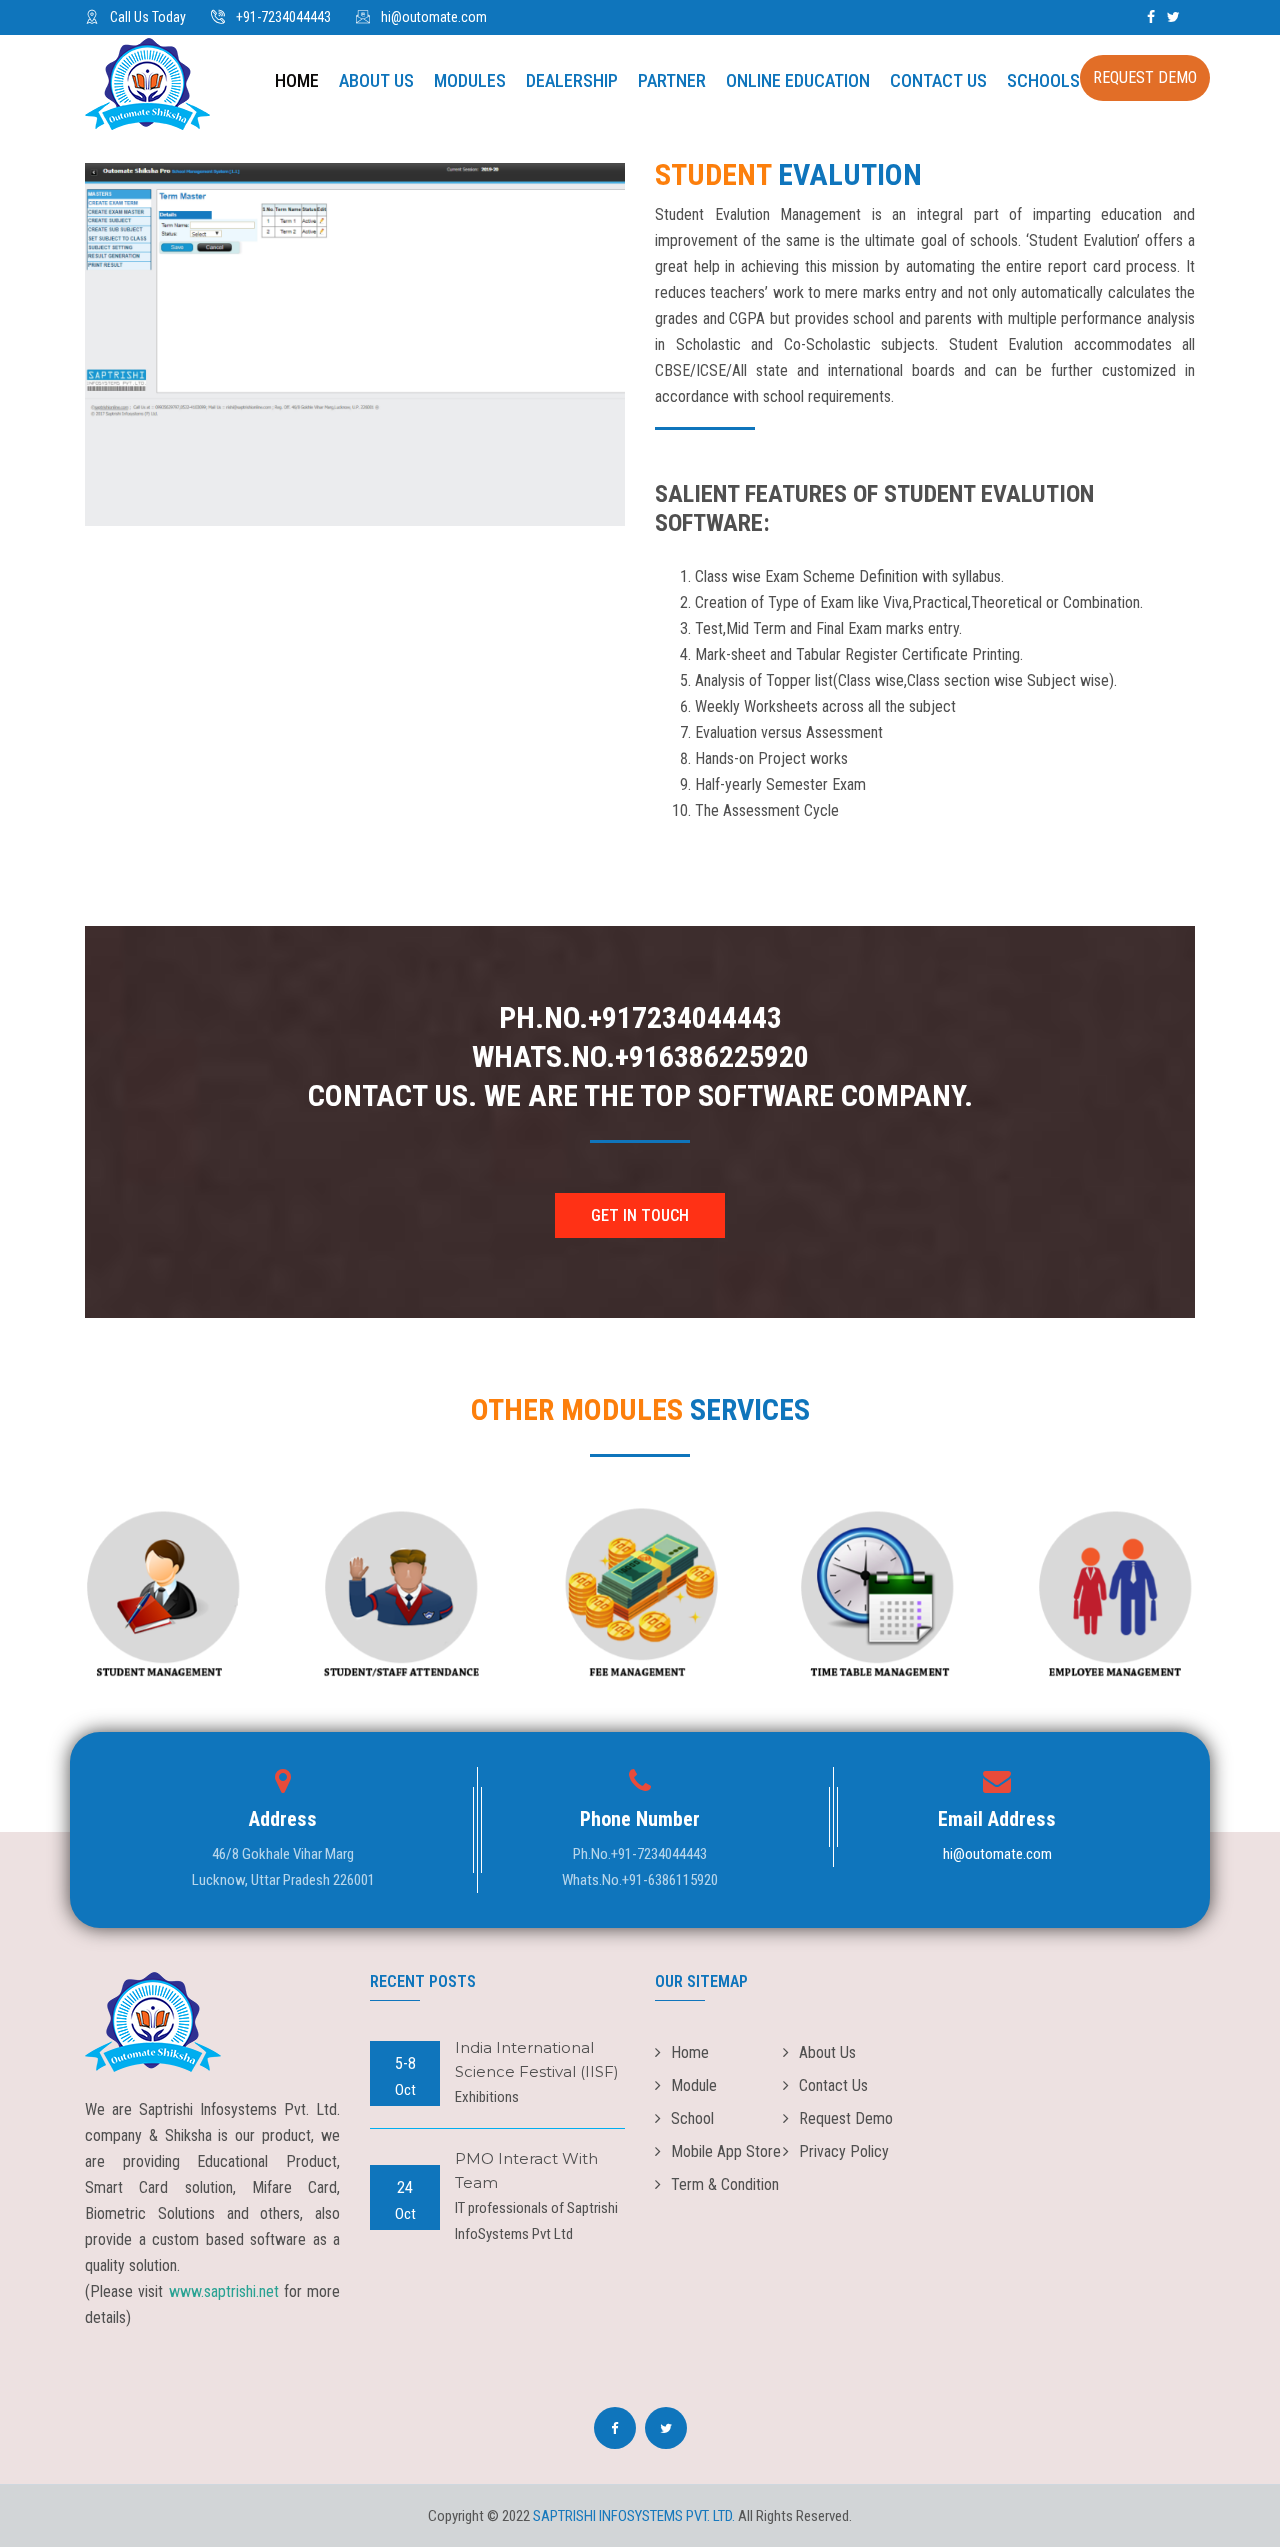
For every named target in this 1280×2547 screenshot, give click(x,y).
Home (297, 80)
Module (694, 2085)
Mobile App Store (726, 2151)
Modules (470, 80)
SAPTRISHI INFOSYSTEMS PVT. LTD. (634, 2516)
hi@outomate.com (434, 17)
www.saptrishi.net (224, 2291)
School (692, 2118)
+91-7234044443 (283, 17)
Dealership (572, 80)
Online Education (798, 80)
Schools (1043, 80)
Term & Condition (725, 2184)
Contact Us (938, 80)
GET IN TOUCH (640, 1215)
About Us (376, 80)
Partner (672, 80)
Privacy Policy (844, 2151)
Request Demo (1145, 77)
